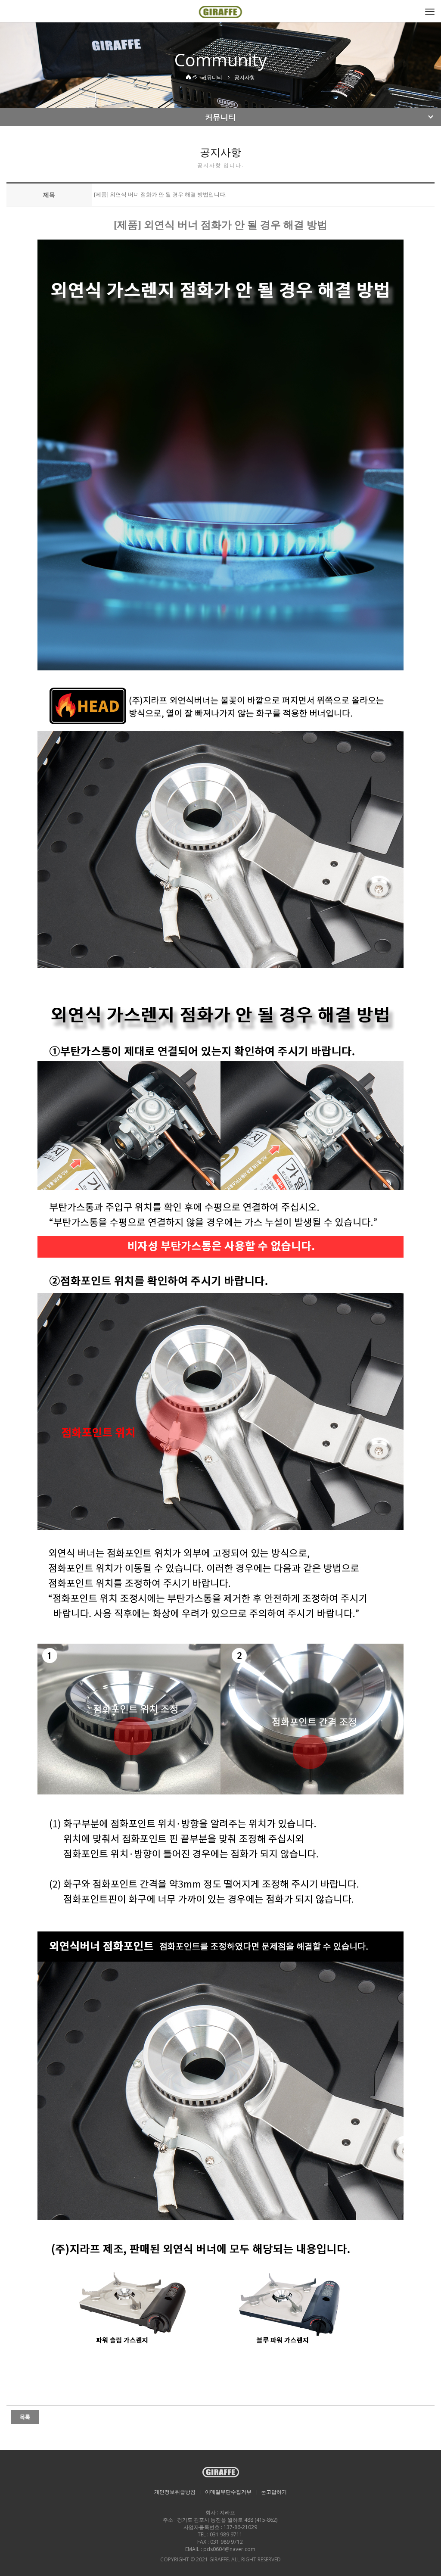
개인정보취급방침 (175, 2492)
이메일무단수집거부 (228, 2492)
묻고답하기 (274, 2492)
